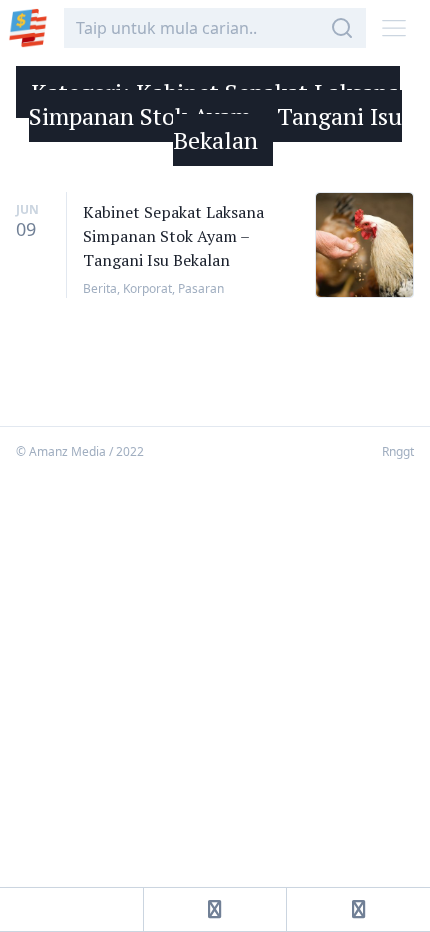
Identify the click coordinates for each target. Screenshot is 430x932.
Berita (100, 288)
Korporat (147, 288)
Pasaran (201, 288)
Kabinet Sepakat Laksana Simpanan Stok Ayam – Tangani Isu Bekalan (173, 236)
